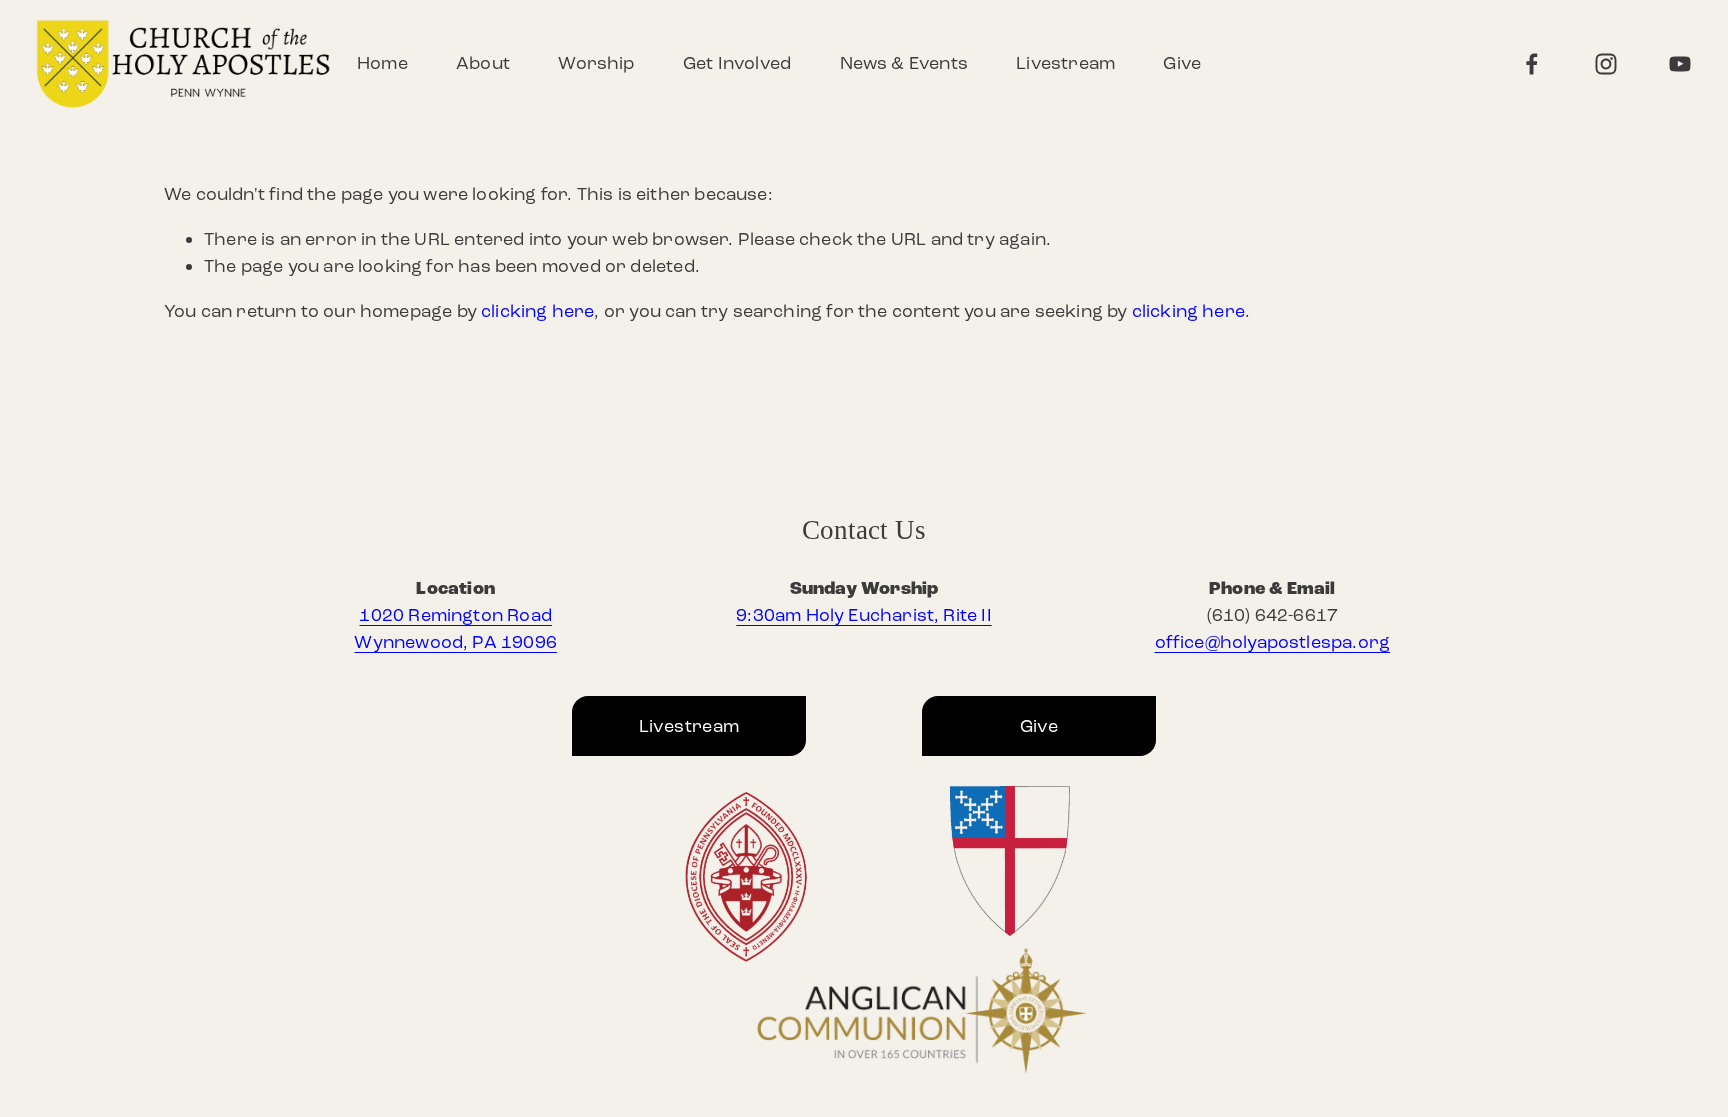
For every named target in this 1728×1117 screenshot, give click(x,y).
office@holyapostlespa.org (1273, 642)
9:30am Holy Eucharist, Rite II (863, 615)
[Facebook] (1532, 64)
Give (1182, 63)
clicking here (537, 311)
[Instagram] (1606, 64)
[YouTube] (1680, 64)
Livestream (1065, 63)
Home (382, 63)
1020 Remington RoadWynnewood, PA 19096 (455, 628)
